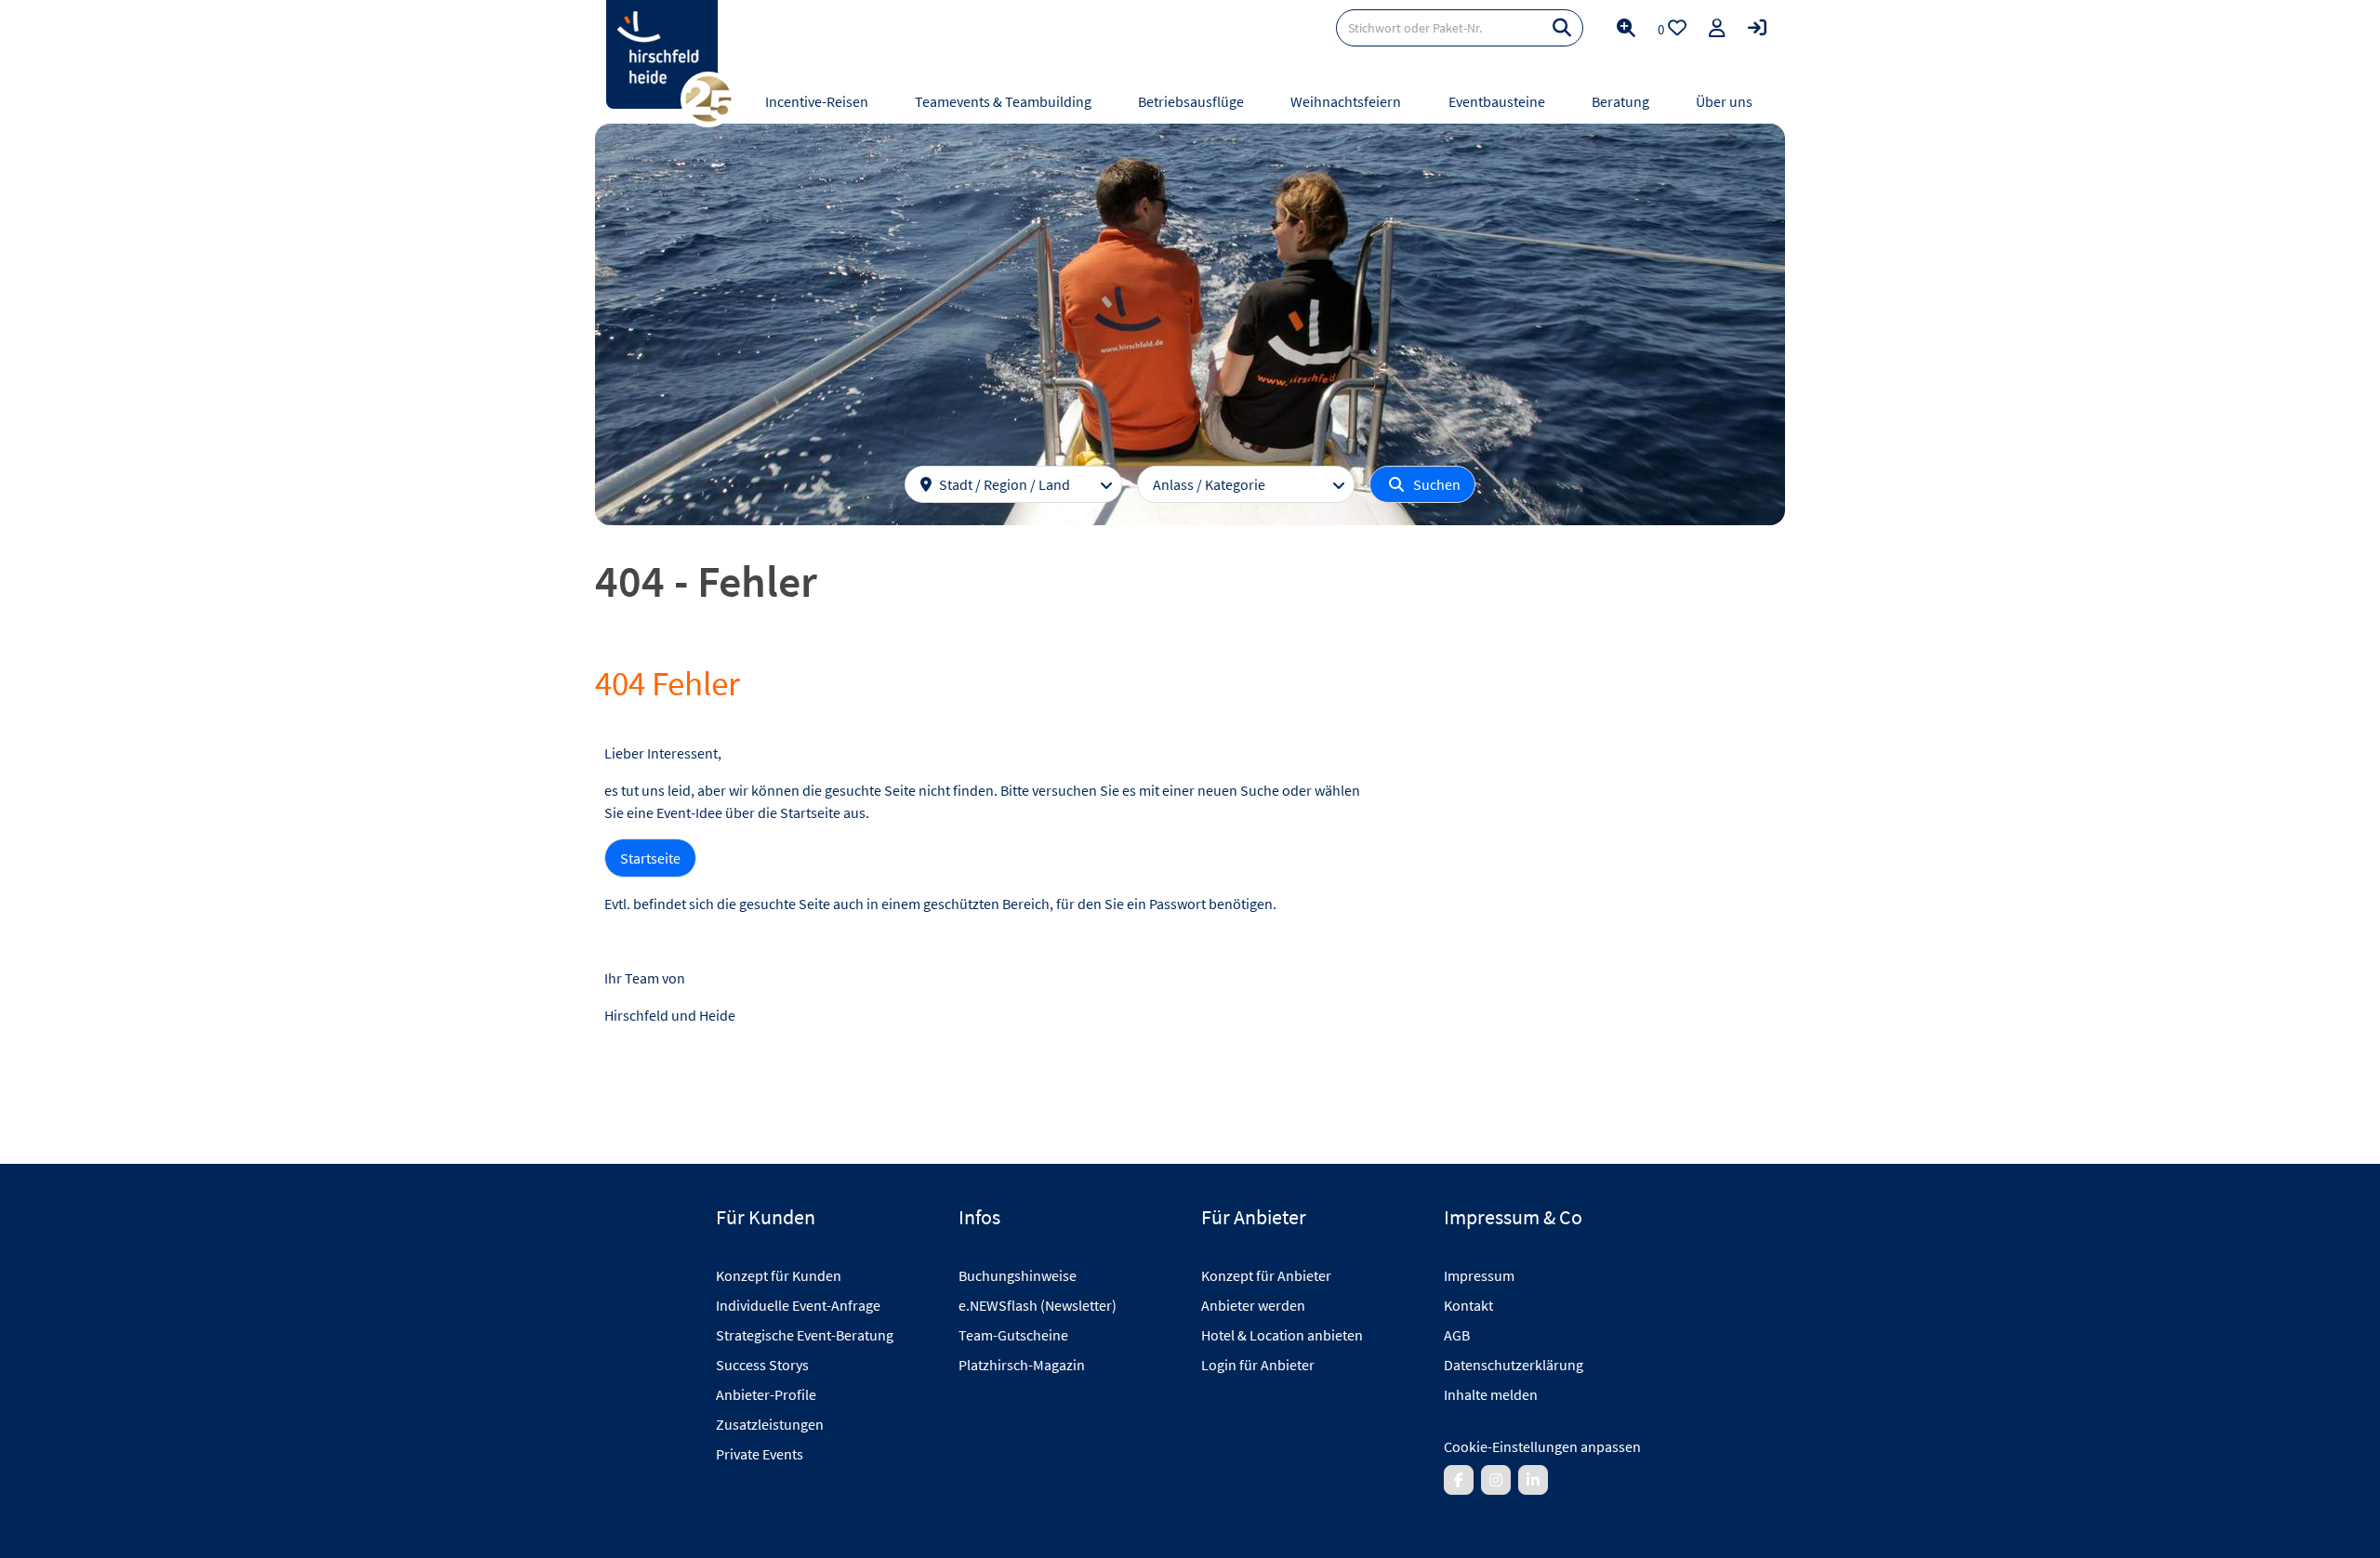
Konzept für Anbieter (1266, 1275)
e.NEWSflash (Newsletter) (1038, 1305)
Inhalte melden (1491, 1394)
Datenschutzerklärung (1514, 1365)
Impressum (1479, 1275)
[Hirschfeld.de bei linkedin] (1533, 1480)
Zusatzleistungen (770, 1424)
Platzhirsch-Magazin (1022, 1365)
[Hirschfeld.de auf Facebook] (1459, 1480)
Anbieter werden (1253, 1305)
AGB (1457, 1335)
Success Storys (762, 1365)
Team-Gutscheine (1013, 1335)
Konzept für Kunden (779, 1275)
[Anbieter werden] (1717, 28)
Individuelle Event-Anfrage (798, 1305)
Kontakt (1468, 1305)
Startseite (650, 858)
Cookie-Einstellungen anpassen (1542, 1446)
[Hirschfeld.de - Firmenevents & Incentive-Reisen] (662, 54)
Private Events (760, 1454)
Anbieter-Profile (766, 1394)
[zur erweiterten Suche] (1626, 28)
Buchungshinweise (1018, 1275)
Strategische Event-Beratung (805, 1335)
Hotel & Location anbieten (1282, 1335)
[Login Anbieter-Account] (1757, 28)
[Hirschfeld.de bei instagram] (1496, 1480)
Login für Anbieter (1258, 1365)
